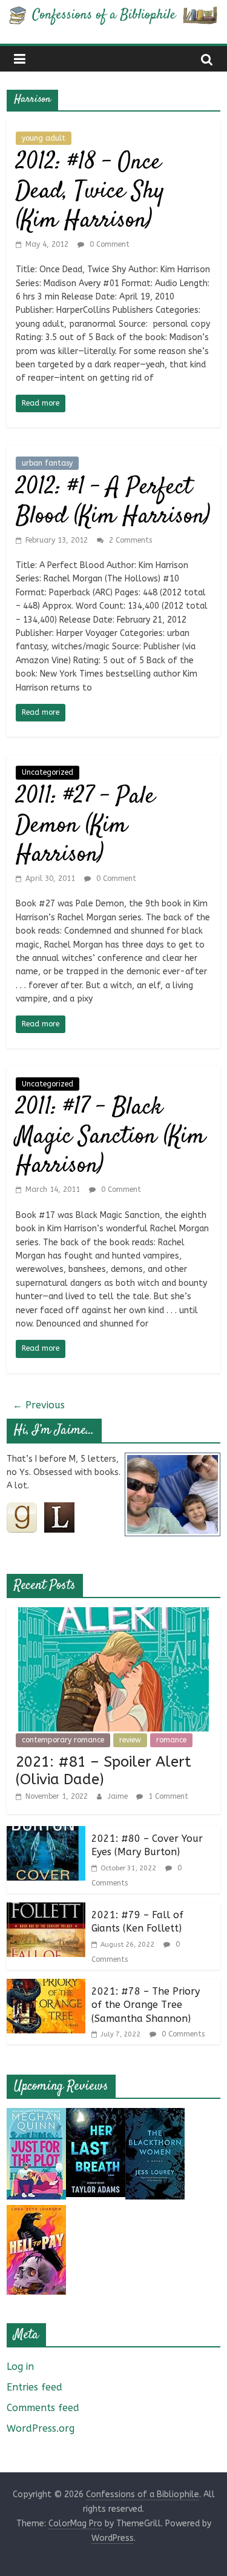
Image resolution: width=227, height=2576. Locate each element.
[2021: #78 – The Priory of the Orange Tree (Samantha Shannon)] (46, 1986)
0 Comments (182, 2034)
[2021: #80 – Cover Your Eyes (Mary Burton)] (46, 1834)
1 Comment (167, 1796)
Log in (20, 2367)
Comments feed (43, 2408)
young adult (44, 138)
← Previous (39, 1405)
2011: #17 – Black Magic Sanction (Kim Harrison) (110, 1137)
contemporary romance (63, 1740)
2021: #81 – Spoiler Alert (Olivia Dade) (104, 1771)
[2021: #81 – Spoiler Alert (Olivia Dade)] (113, 1615)
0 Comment (108, 244)
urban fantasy (47, 463)
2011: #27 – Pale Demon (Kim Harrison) (85, 826)
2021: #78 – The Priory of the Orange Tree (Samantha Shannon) (146, 2005)
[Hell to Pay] (36, 2213)
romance (171, 1740)
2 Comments (129, 540)
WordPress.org (41, 2428)
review (130, 1740)
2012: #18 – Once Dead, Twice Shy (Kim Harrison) (90, 192)
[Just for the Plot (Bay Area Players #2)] (36, 2116)
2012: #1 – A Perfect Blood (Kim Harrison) (113, 502)
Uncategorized (48, 772)
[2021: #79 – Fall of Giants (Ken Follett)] (46, 1910)
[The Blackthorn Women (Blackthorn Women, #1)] (155, 2116)
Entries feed (35, 2387)
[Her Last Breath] (96, 2116)
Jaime (119, 1796)
